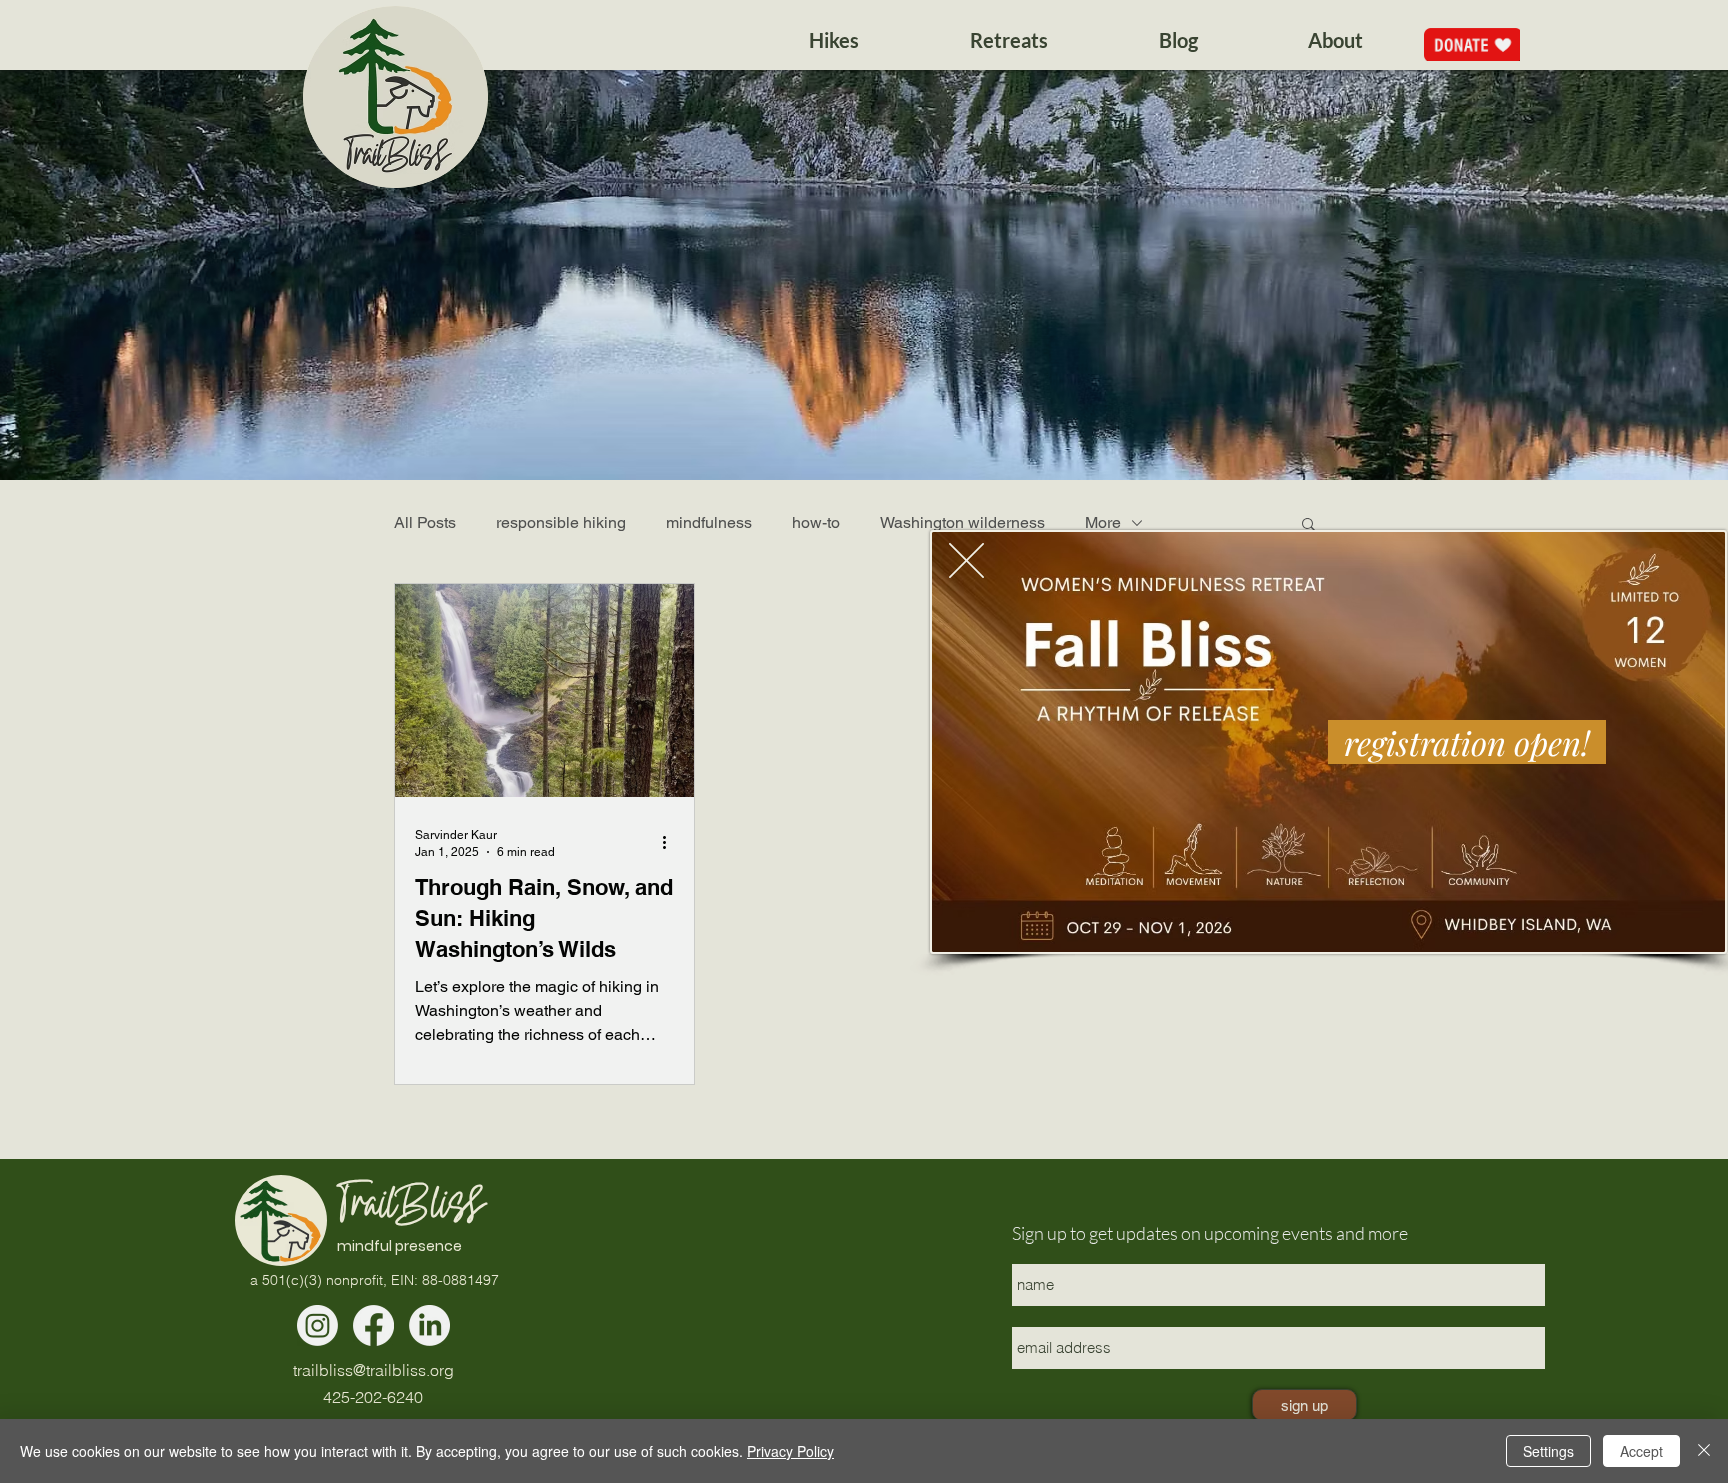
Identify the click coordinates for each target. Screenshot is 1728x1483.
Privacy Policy (790, 1451)
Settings (1548, 1451)
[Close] (1704, 1451)
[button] (966, 560)
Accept (1641, 1451)
